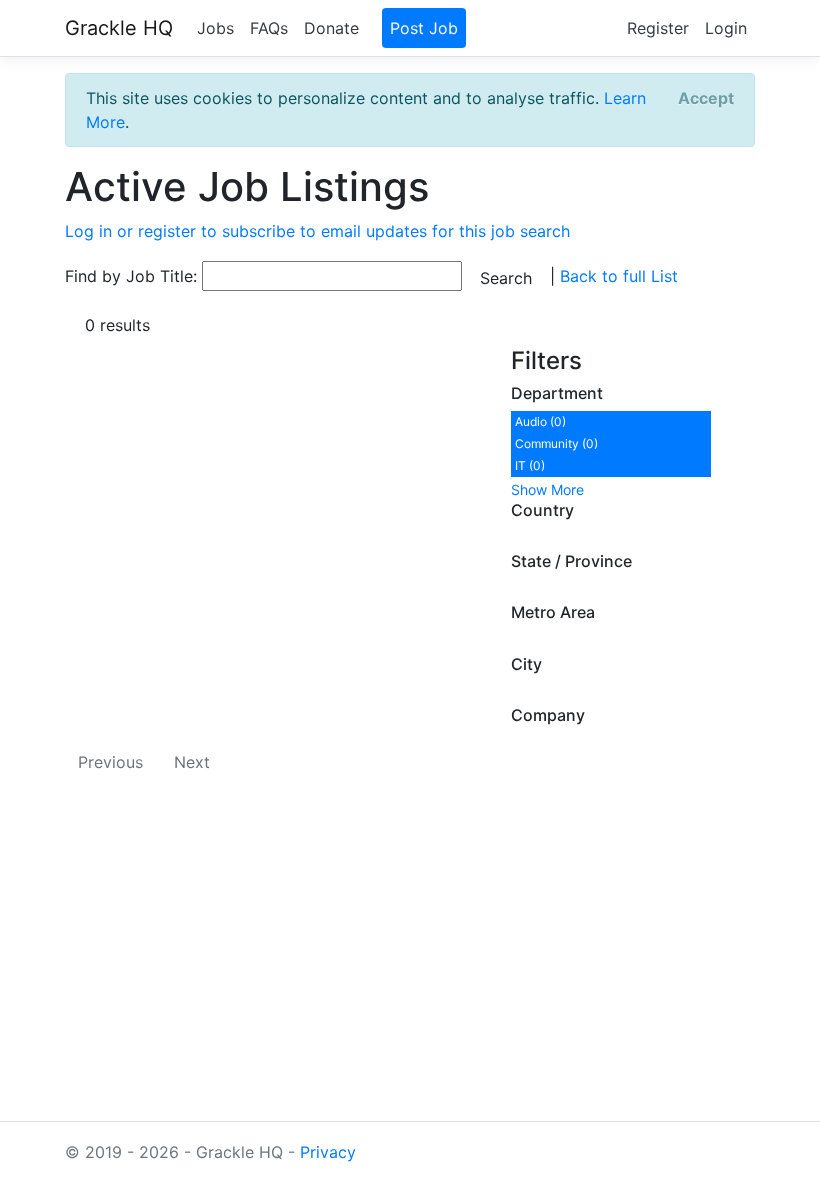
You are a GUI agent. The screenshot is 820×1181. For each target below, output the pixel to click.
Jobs (215, 28)
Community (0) (556, 443)
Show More (547, 489)
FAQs (269, 28)
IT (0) (530, 465)
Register (658, 28)
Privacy (328, 1152)
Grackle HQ (119, 28)
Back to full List (619, 276)
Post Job (424, 28)
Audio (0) (540, 421)
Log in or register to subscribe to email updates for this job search (317, 231)
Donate (331, 28)
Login (726, 28)
